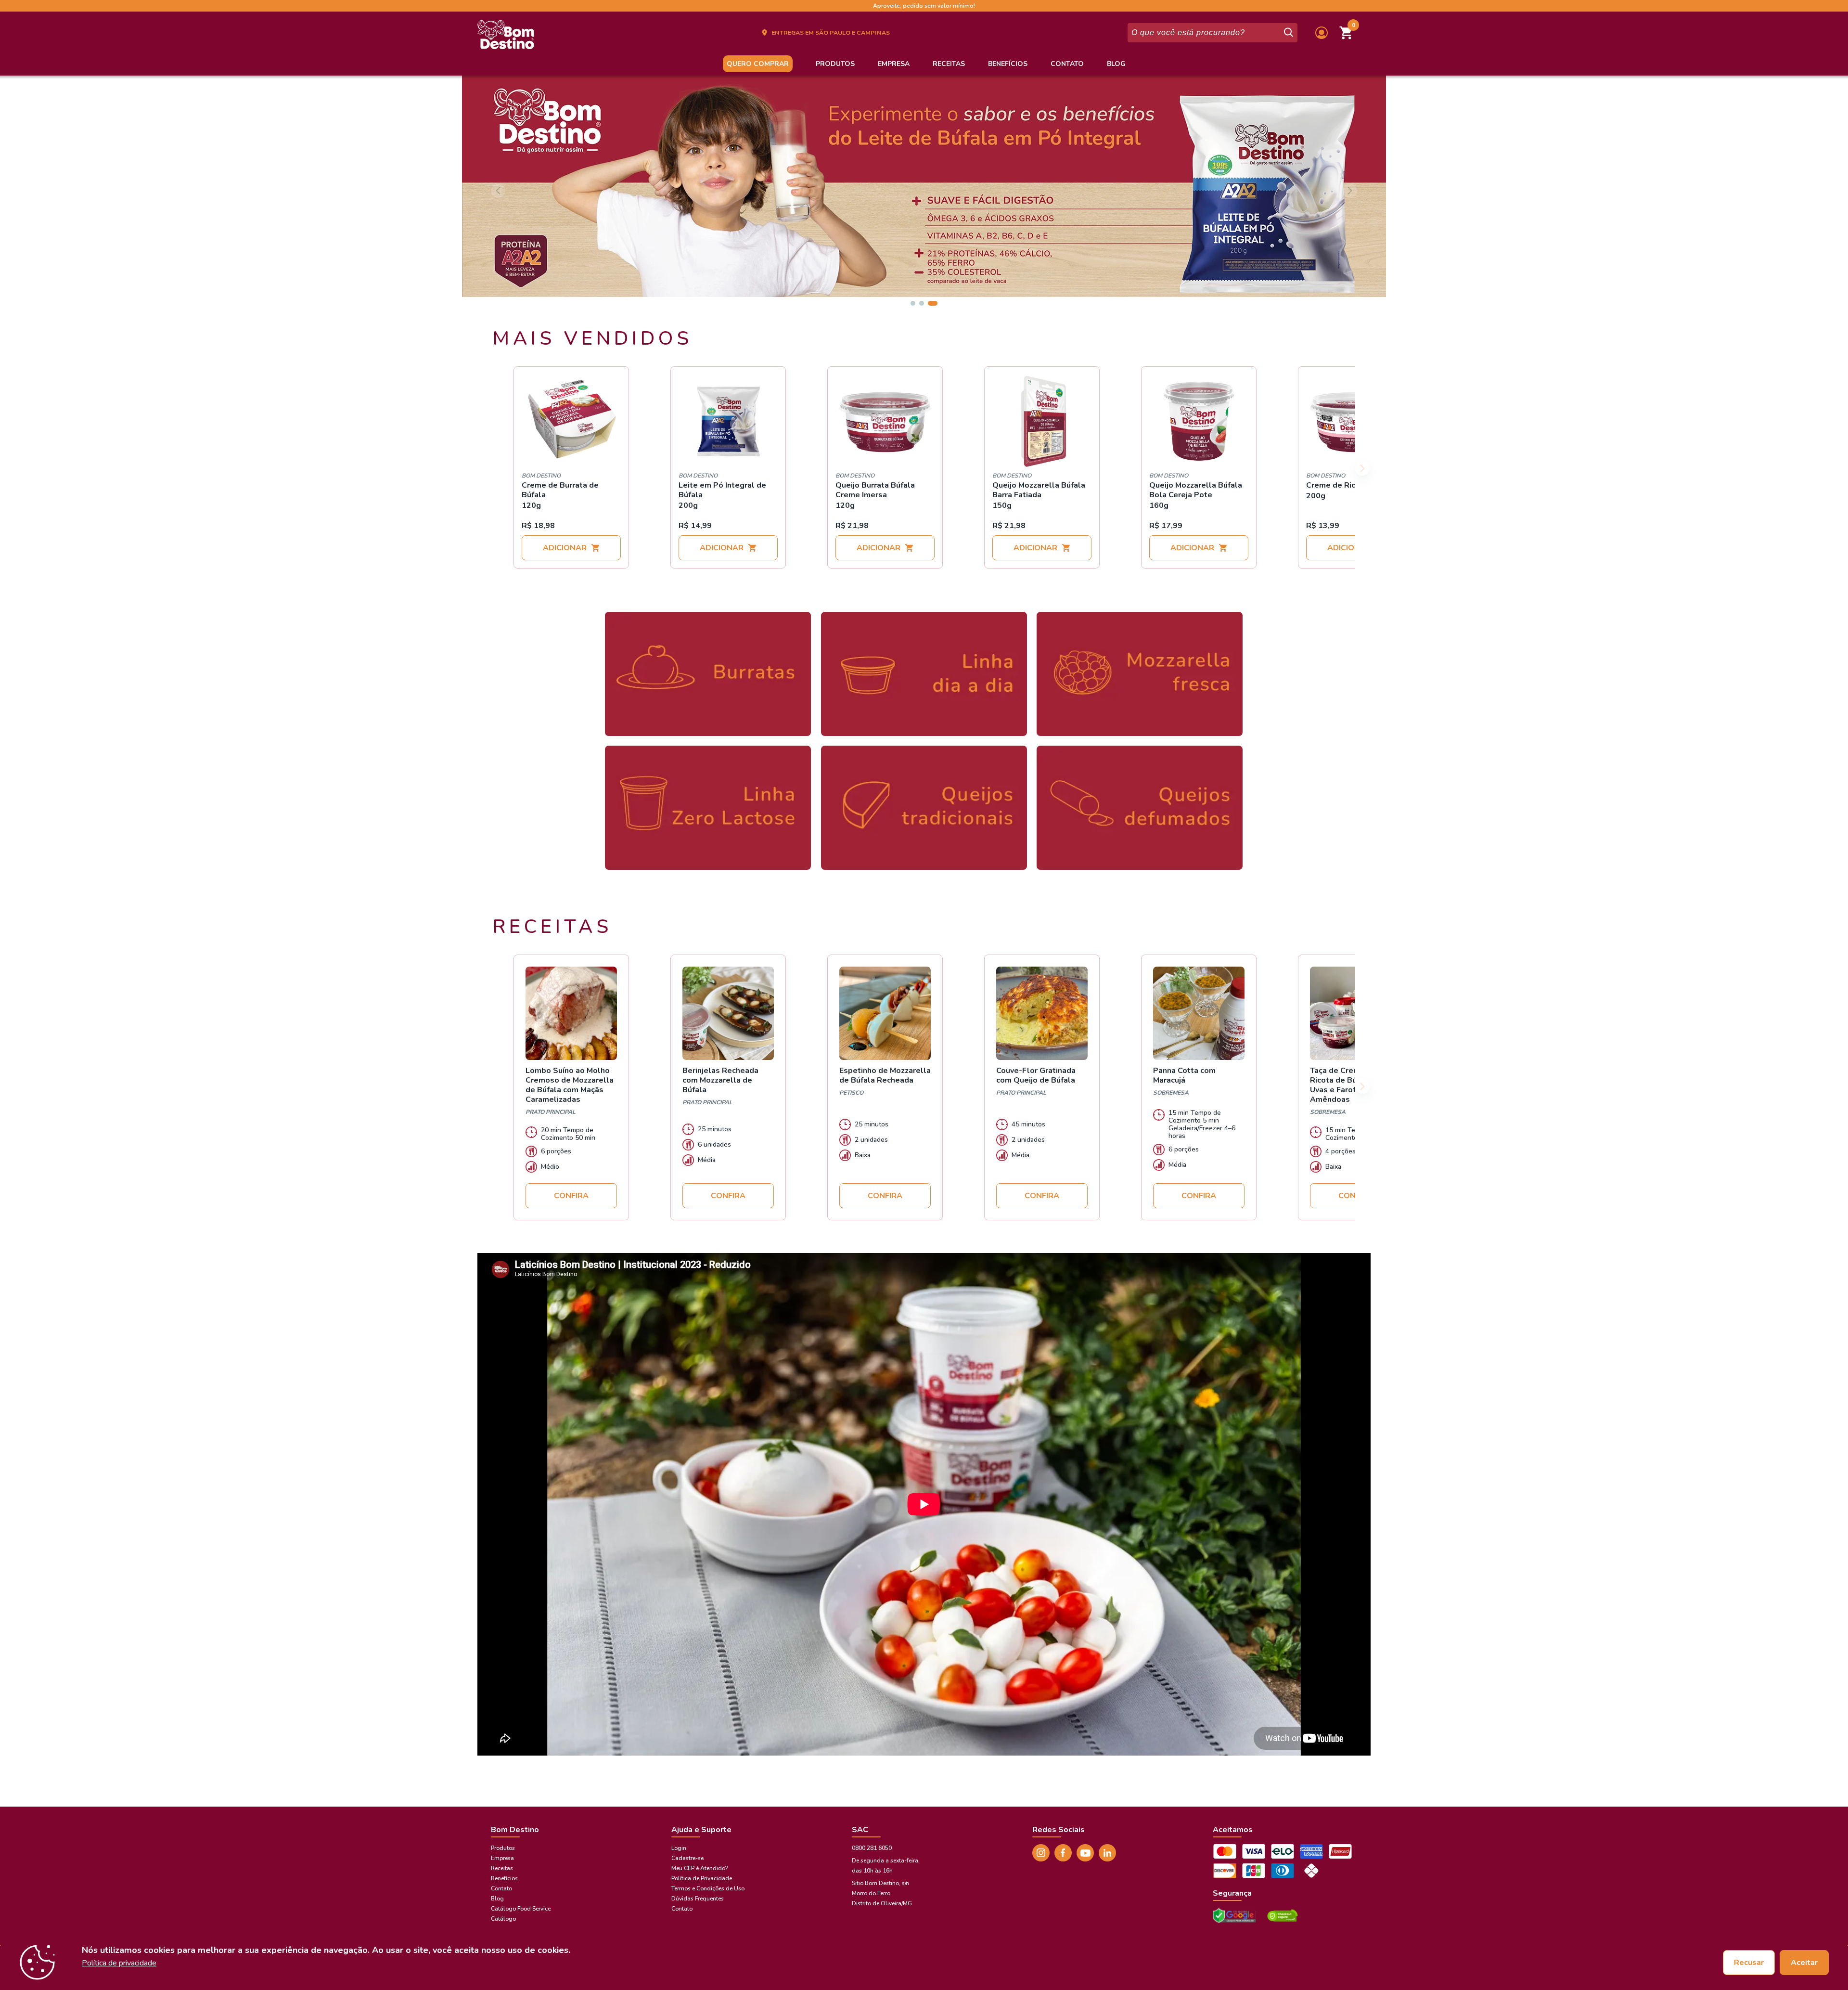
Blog (1116, 64)
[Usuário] (1322, 33)
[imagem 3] (935, 303)
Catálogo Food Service (521, 1909)
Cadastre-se (687, 1858)
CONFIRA (571, 1196)
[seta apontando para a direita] (1362, 468)
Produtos (835, 64)
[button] (1347, 33)
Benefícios (1008, 64)
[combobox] (1205, 33)
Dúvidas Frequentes (698, 1899)
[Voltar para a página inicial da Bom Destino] (506, 38)
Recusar (1749, 1963)
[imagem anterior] (498, 191)
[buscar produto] (1288, 33)
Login (679, 1848)
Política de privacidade (119, 1963)
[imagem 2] (926, 303)
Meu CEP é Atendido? (699, 1868)
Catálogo (503, 1919)
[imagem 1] (915, 303)
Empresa (894, 64)
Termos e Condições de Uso (708, 1888)
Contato (1067, 64)
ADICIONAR (565, 548)
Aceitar (1804, 1963)
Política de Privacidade (702, 1878)
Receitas (949, 64)
